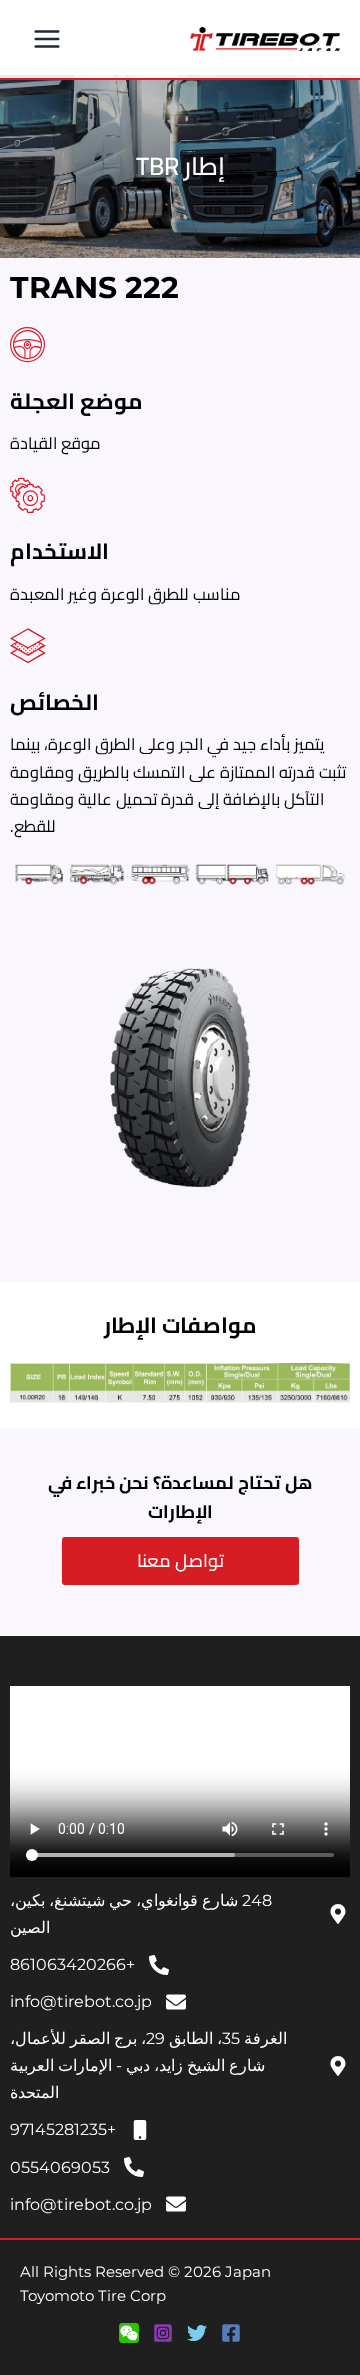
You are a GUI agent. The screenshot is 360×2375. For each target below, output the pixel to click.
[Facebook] (231, 2333)
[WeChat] (129, 2333)
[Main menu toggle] (47, 39)
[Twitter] (197, 2333)
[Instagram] (163, 2333)
